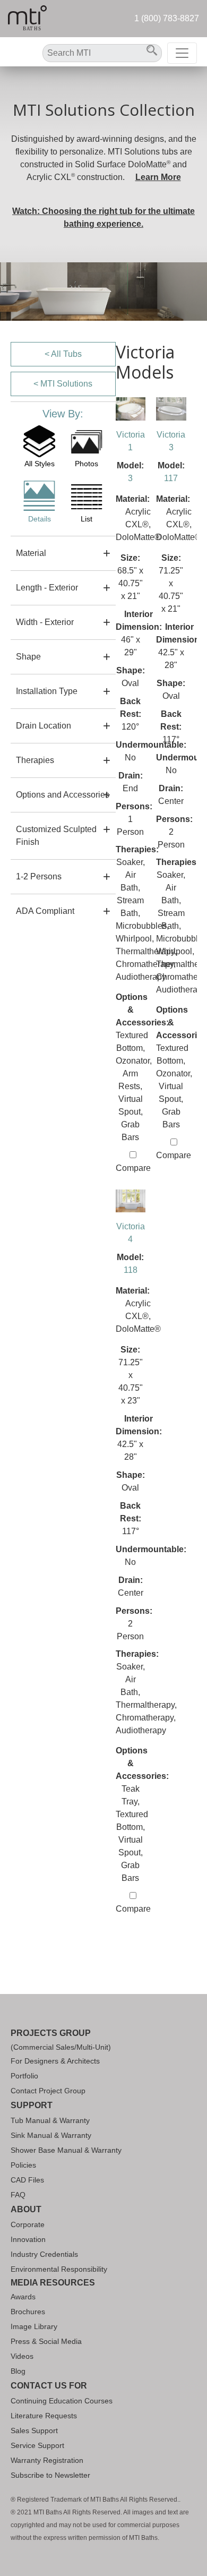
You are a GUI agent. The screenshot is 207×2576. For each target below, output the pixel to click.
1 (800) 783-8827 (167, 18)
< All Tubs (63, 354)
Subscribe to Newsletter (50, 2475)
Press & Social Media (46, 2341)
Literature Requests (44, 2416)
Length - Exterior (47, 588)
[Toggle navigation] (182, 53)
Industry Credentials (44, 2254)
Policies (23, 2165)
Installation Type (47, 691)
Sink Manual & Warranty (51, 2135)
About (26, 2209)
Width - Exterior (45, 622)
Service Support (37, 2445)
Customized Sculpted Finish (56, 836)
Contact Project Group (48, 2091)
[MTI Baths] (27, 19)
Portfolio (24, 2076)
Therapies (35, 760)
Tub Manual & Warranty (50, 2120)
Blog (18, 2371)
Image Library (34, 2326)
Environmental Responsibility (59, 2269)
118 (131, 1270)
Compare (133, 1168)
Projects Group (51, 2033)
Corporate (28, 2224)
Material (31, 553)
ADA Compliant (45, 911)
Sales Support (34, 2430)
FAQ (18, 2195)
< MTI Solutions (63, 384)
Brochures (28, 2312)
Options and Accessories (63, 795)
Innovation (28, 2239)
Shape (28, 657)
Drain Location (44, 726)
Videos (22, 2356)
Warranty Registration (47, 2460)
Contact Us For (49, 2386)
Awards (23, 2297)
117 (171, 478)
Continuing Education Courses (62, 2401)
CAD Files (27, 2180)
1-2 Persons (39, 876)
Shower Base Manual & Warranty (66, 2150)
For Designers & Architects (55, 2061)
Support (32, 2105)
